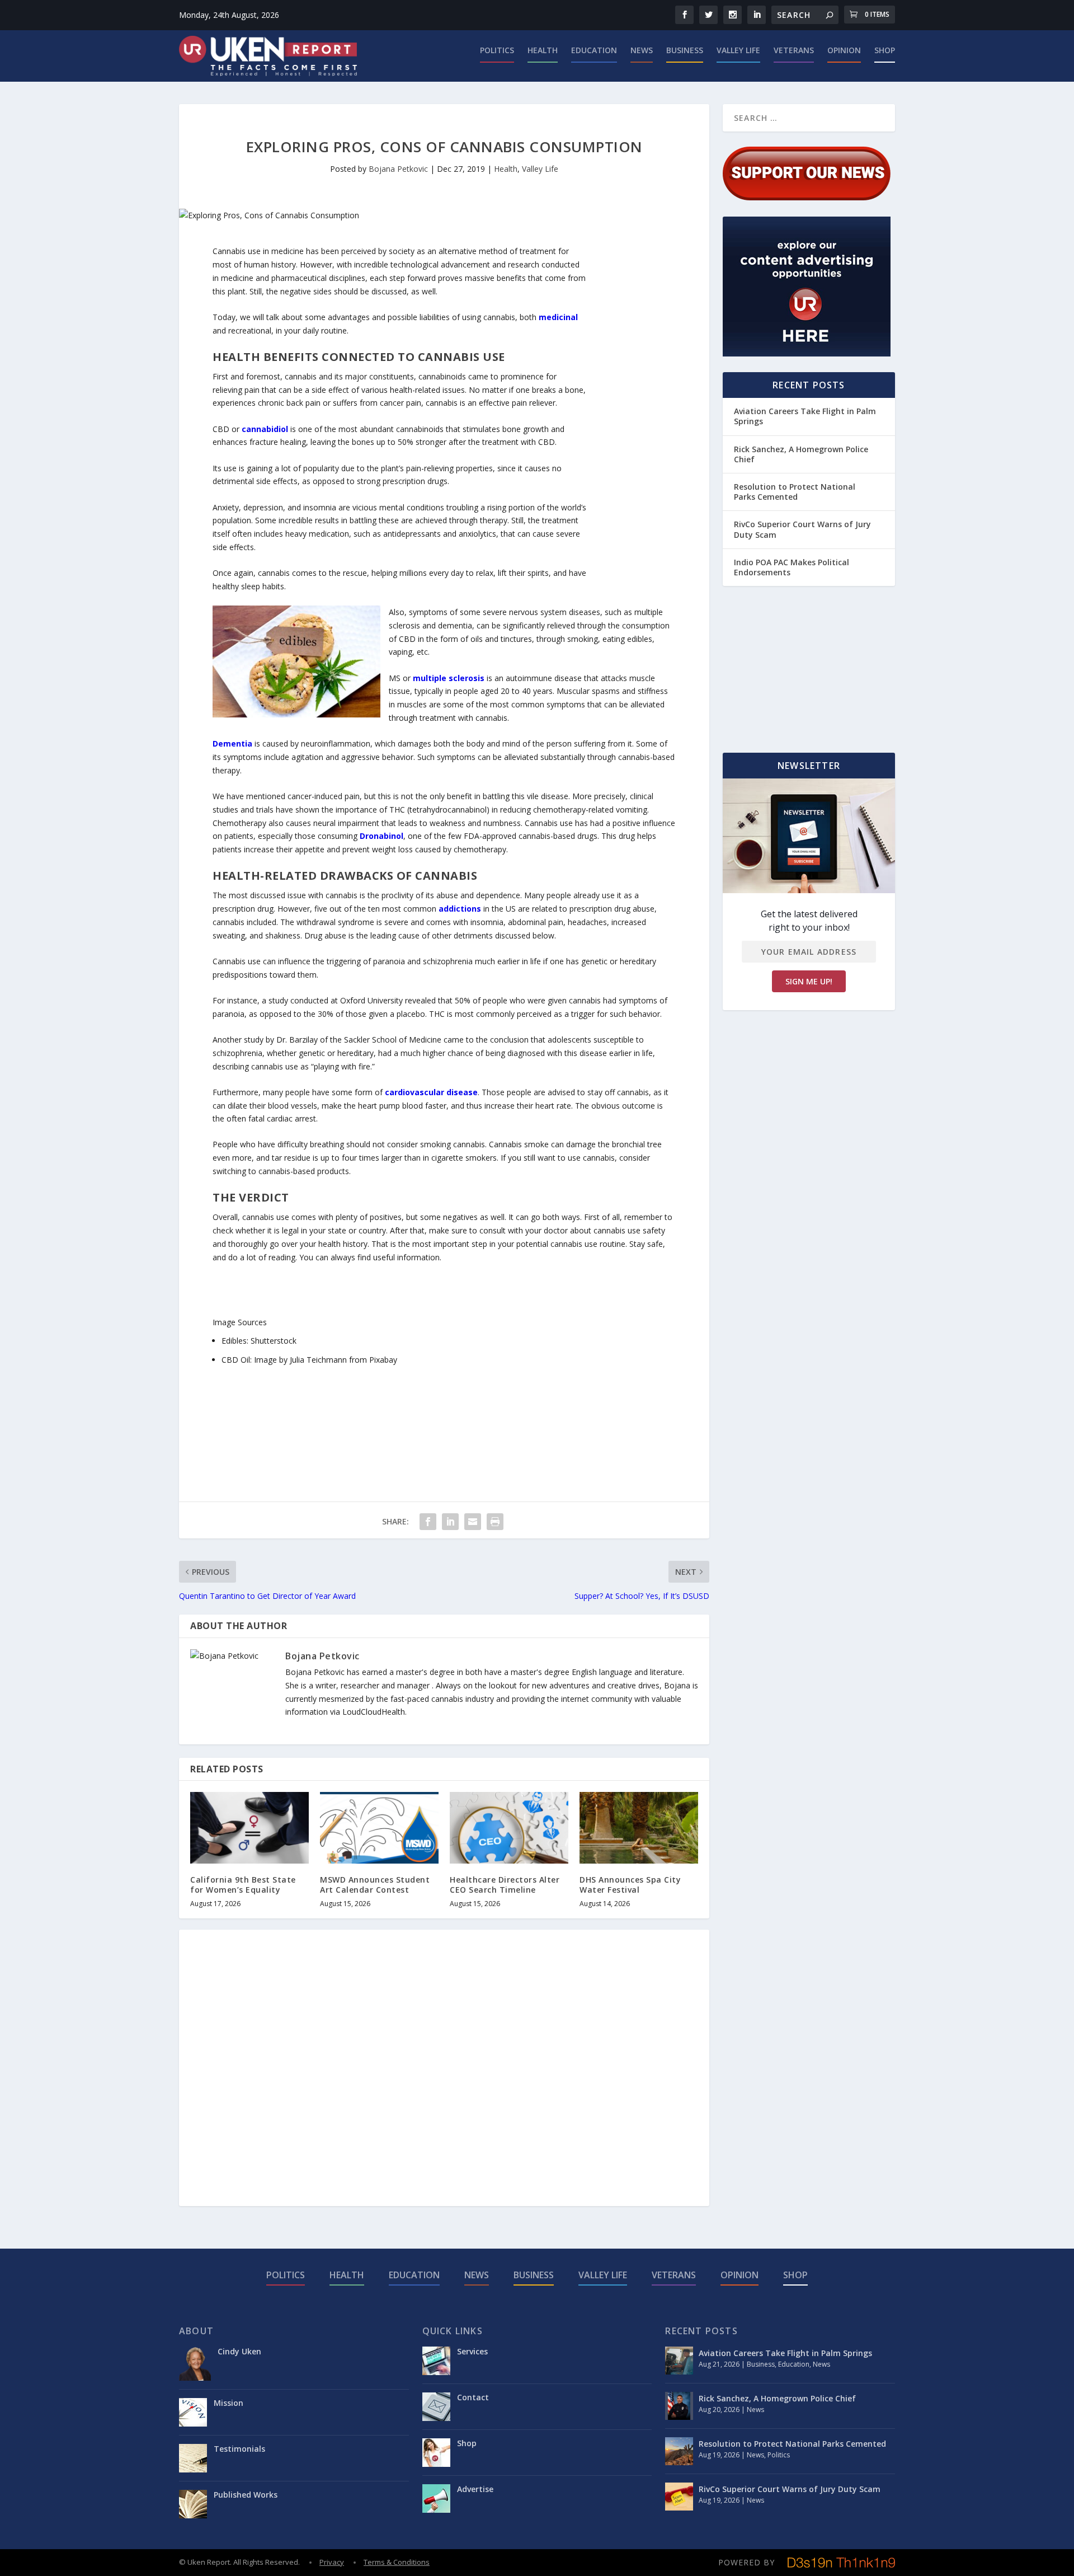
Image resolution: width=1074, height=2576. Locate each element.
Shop (885, 51)
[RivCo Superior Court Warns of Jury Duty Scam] (679, 2497)
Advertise (475, 2489)
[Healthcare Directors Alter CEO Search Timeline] (509, 1827)
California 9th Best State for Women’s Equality (243, 1885)
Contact (473, 2397)
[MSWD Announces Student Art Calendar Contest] (379, 1827)
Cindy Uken (239, 2351)
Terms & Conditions (397, 2562)
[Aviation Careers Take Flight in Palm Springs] (679, 2361)
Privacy (332, 2562)
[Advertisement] (631, 412)
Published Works (246, 2495)
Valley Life (738, 51)
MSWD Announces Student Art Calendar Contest (375, 1885)
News (642, 51)
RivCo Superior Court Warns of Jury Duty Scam (802, 529)
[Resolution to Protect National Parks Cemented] (679, 2451)
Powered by (746, 2562)
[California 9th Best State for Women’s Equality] (249, 1827)
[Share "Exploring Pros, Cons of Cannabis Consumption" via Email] (473, 1522)
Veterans (794, 51)
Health (543, 51)
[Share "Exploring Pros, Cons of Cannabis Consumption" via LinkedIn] (450, 1522)
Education (594, 51)
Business (685, 51)
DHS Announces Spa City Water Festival (630, 1885)
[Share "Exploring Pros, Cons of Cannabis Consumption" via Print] (495, 1522)
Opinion (844, 51)
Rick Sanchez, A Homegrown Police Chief (801, 454)
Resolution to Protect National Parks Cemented (795, 492)
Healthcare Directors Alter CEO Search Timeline (505, 1885)
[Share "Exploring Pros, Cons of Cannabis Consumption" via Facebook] (428, 1522)
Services (472, 2351)
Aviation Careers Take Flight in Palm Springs (805, 416)
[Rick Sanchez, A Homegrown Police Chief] (679, 2406)
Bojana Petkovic (398, 169)
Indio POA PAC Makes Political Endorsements (792, 567)
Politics (497, 51)
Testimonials (239, 2449)
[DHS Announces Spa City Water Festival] (639, 1827)
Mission (229, 2403)
